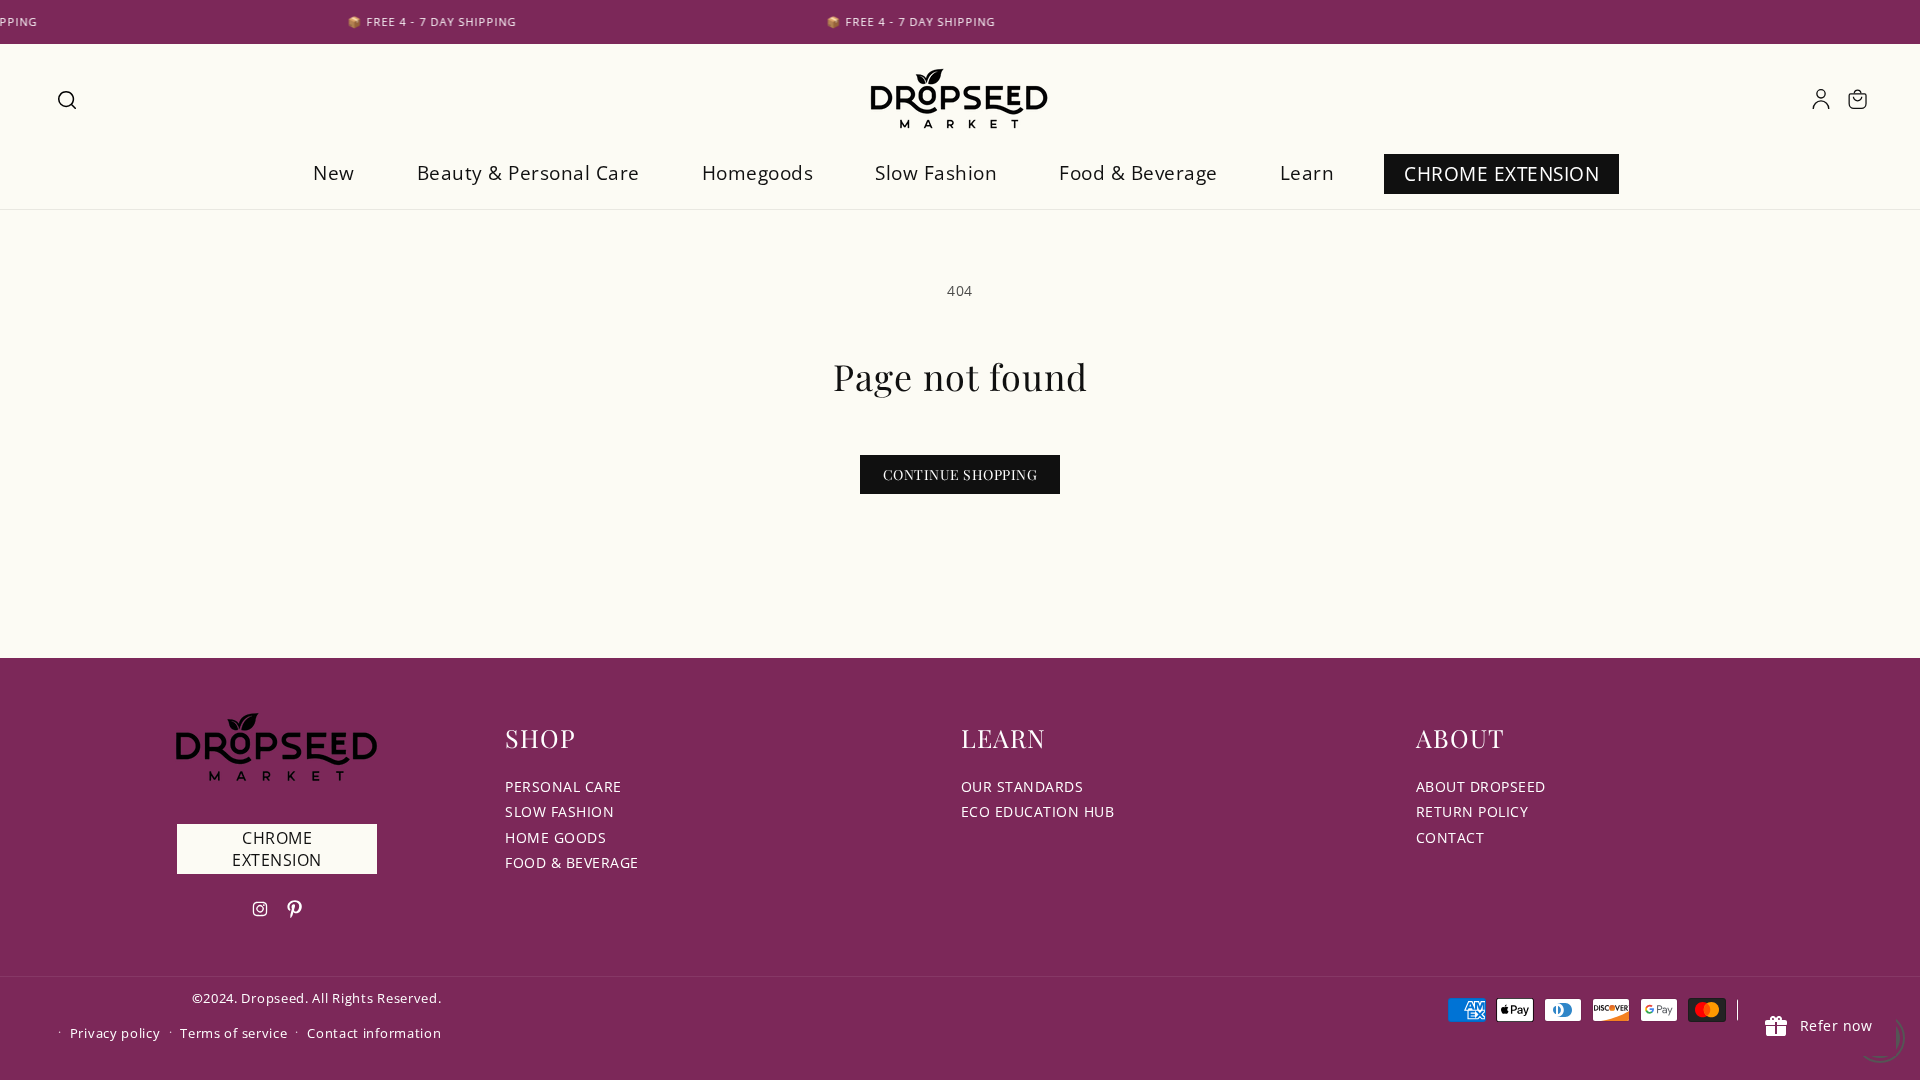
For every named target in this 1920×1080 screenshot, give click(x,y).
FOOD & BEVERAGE (572, 862)
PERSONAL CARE (563, 786)
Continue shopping (960, 474)
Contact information (374, 1033)
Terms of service (233, 1033)
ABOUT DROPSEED (1481, 786)
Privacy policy (115, 1033)
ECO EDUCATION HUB (1038, 811)
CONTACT (1450, 837)
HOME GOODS (555, 837)
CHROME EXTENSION (277, 849)
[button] (66, 99)
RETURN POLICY (1472, 811)
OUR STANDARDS (1022, 786)
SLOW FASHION (559, 811)
